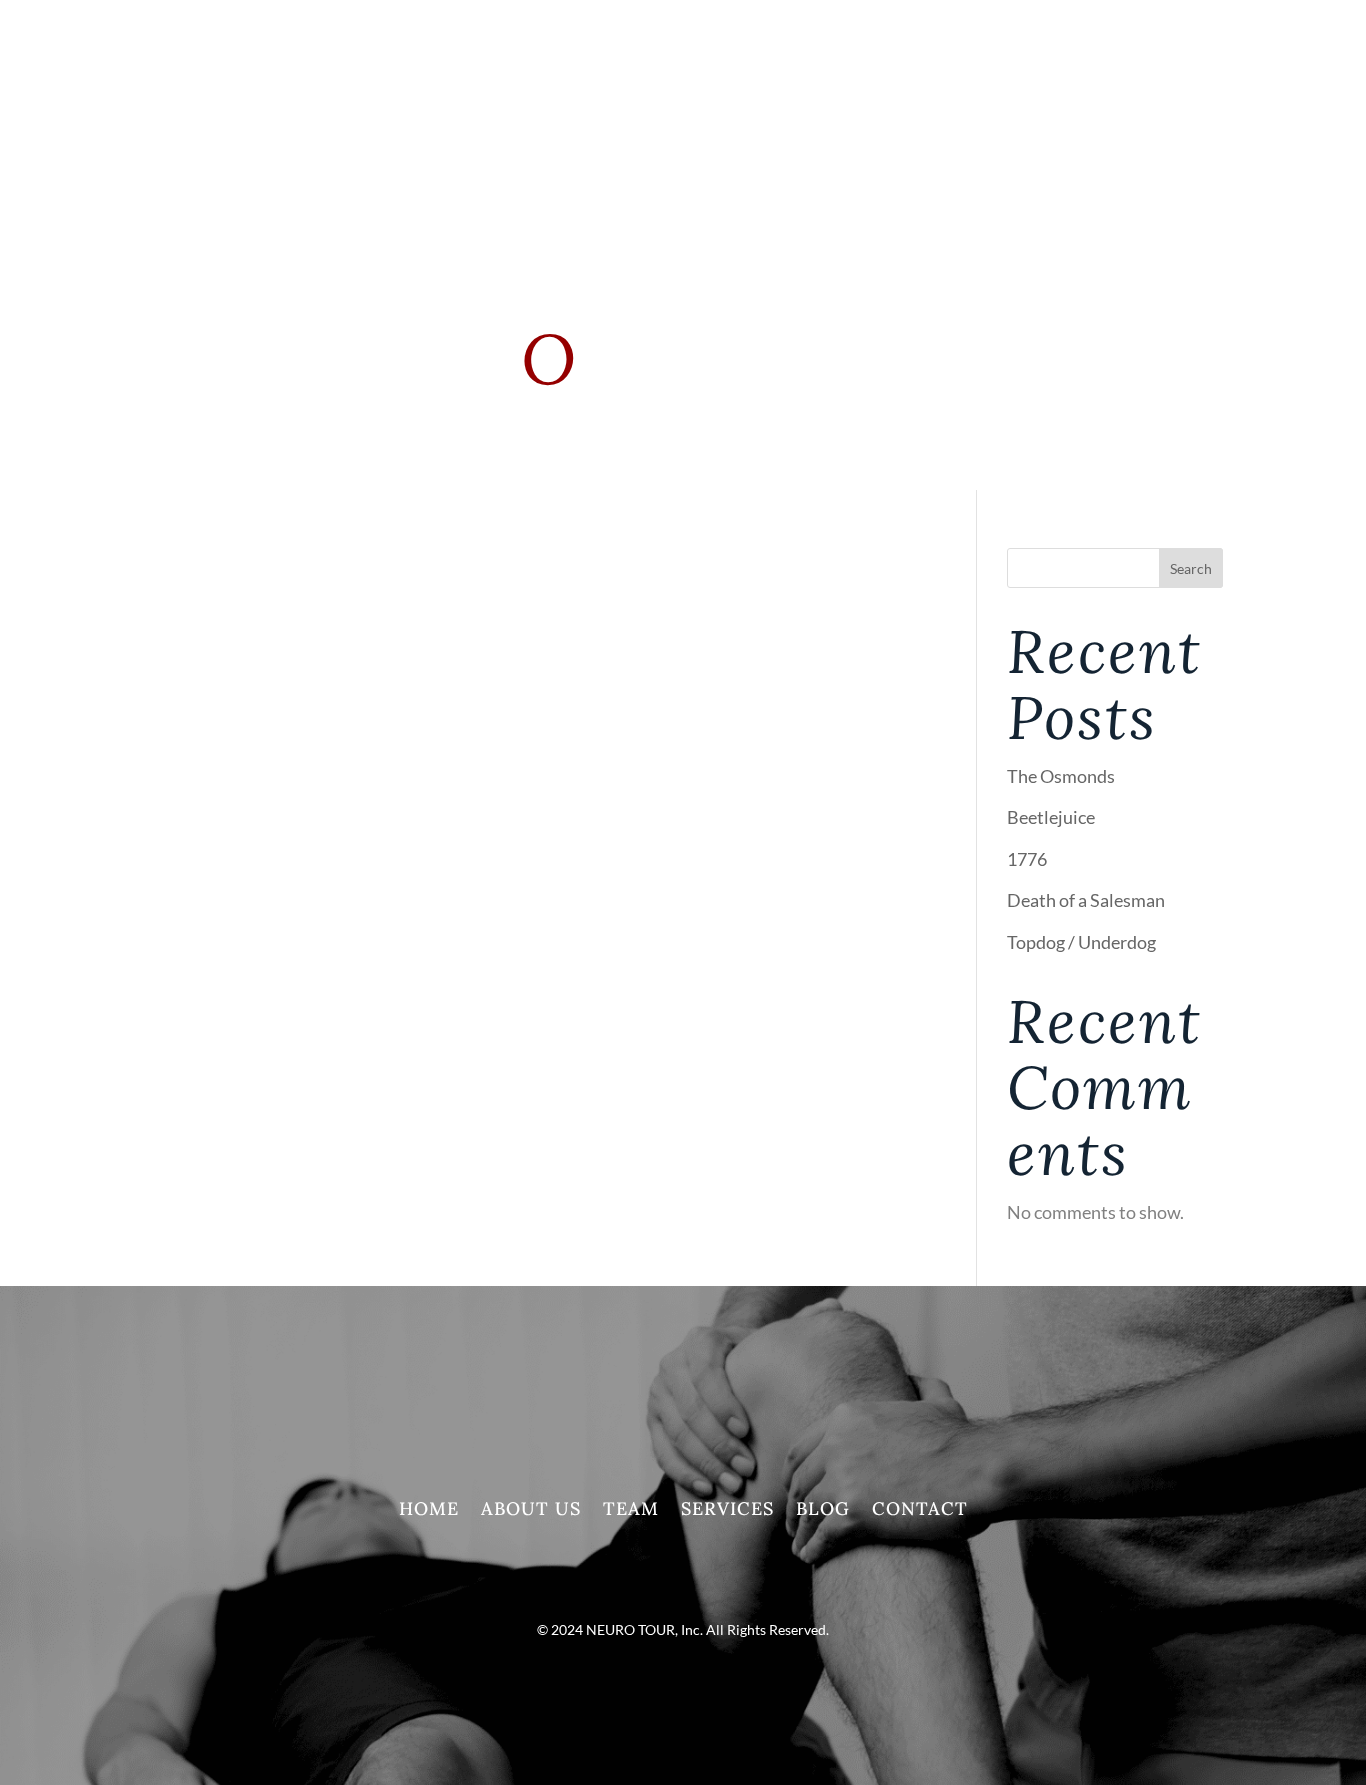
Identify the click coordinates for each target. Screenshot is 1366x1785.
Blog (823, 1511)
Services (740, 100)
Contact (920, 1511)
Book (1199, 100)
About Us (531, 1511)
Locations (1088, 100)
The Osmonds (1061, 776)
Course (967, 100)
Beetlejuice (1051, 817)
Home (429, 1511)
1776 (1027, 859)
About (632, 100)
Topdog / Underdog (1081, 942)
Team (631, 1511)
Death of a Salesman (1086, 900)
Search (1191, 568)
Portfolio (846, 100)
